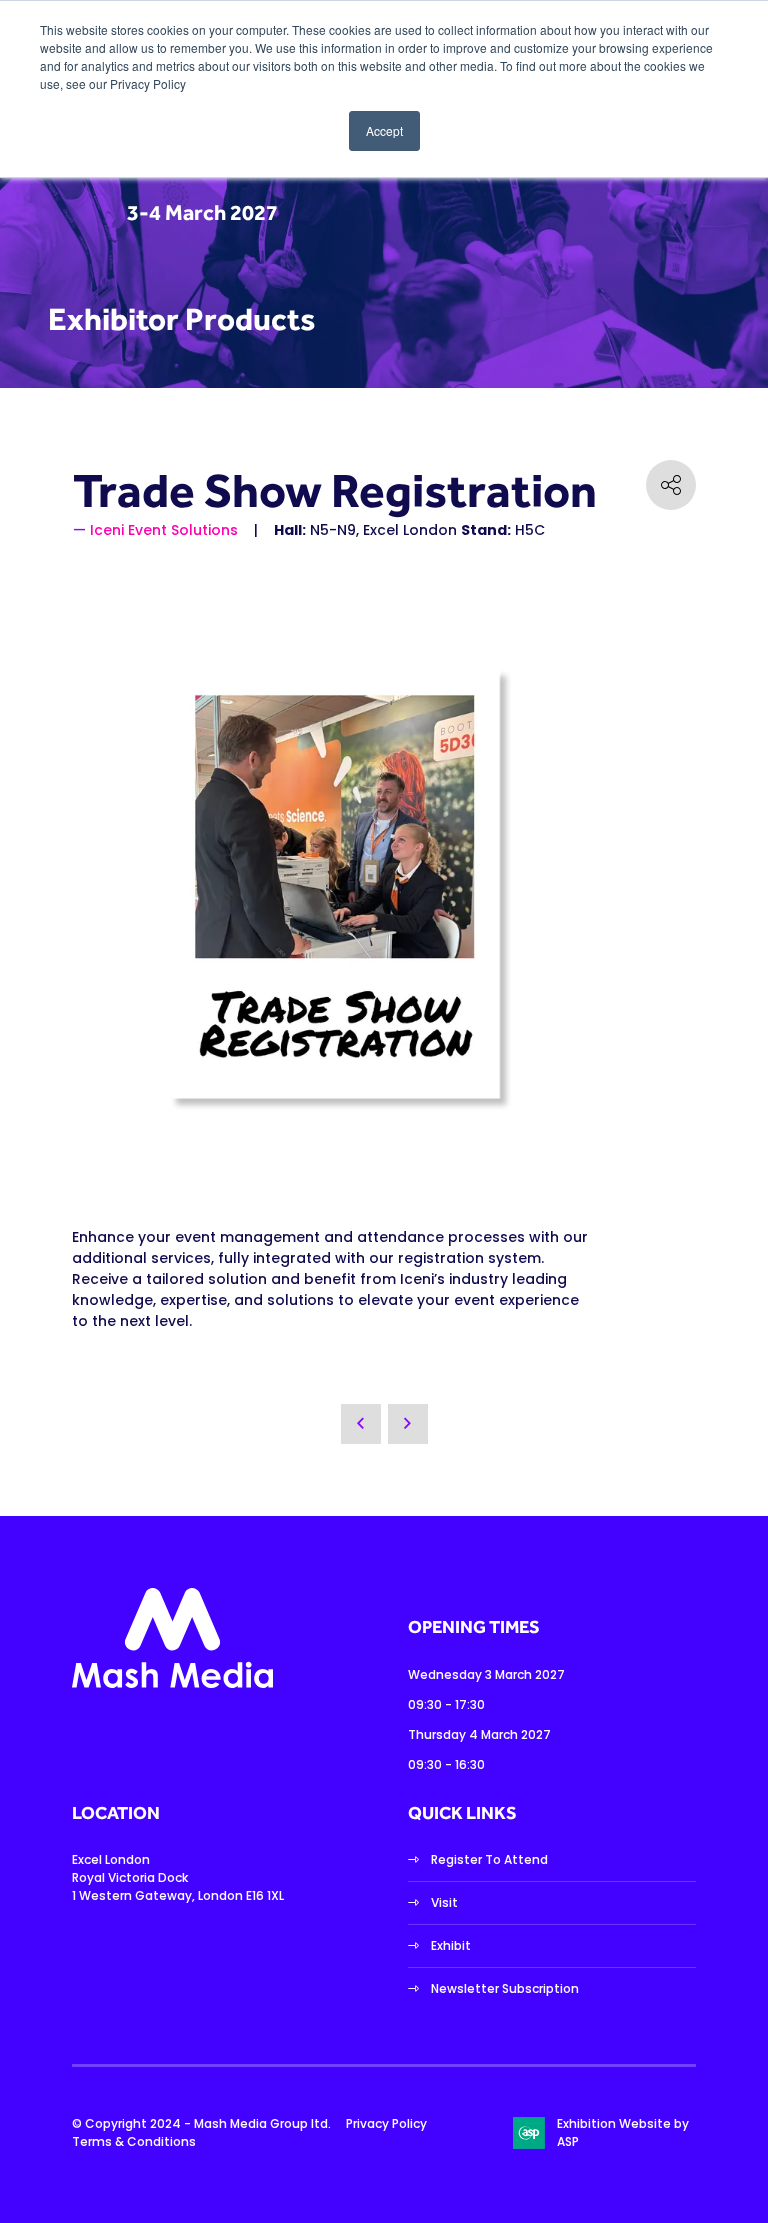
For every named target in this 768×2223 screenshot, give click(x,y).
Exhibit (451, 1945)
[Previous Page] (361, 1424)
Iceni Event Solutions (164, 530)
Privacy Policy (386, 2123)
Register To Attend (489, 1859)
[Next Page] (408, 1424)
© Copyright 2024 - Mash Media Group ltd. (201, 2123)
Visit (444, 1902)
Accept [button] (384, 130)
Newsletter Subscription (505, 1988)
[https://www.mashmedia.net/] (172, 1683)
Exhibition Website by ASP (623, 2132)
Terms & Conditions (134, 2141)
